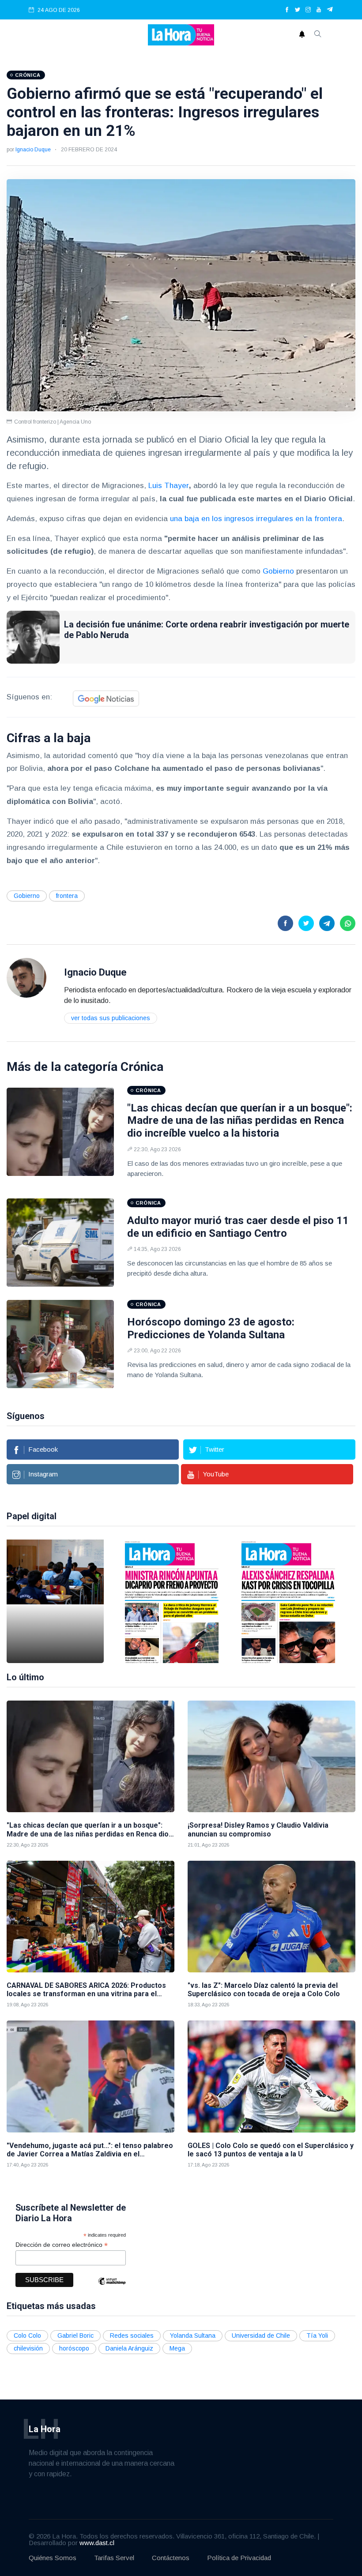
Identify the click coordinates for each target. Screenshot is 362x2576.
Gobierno (278, 571)
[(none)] (26, 977)
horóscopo (74, 2348)
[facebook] (287, 10)
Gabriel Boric (75, 2336)
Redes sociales (132, 2336)
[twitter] (298, 10)
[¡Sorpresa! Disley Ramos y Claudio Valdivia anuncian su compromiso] (271, 1756)
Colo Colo (27, 2336)
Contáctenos (171, 2558)
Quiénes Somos (53, 2558)
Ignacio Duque (33, 150)
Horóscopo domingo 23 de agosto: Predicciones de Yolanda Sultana (211, 1328)
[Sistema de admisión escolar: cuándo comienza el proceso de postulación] (55, 1601)
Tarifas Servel (114, 2558)
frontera (67, 896)
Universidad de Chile (261, 2336)
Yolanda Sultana (193, 2336)
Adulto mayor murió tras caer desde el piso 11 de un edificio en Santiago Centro (238, 1227)
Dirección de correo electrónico (62, 2245)
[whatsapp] (348, 923)
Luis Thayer (169, 486)
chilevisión (28, 2348)
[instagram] (308, 10)
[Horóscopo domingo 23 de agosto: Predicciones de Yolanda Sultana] (60, 1344)
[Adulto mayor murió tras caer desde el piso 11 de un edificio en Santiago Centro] (60, 1243)
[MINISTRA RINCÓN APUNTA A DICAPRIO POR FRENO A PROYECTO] (172, 1601)
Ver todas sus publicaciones (111, 1018)
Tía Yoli (317, 2336)
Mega (177, 2348)
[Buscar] (318, 35)
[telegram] (330, 10)
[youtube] (319, 10)
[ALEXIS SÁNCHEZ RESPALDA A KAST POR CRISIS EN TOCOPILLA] (288, 1601)
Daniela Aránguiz (129, 2348)
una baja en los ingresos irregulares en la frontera (256, 519)
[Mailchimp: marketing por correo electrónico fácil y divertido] (112, 2288)
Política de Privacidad (239, 2558)
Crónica (142, 1067)
